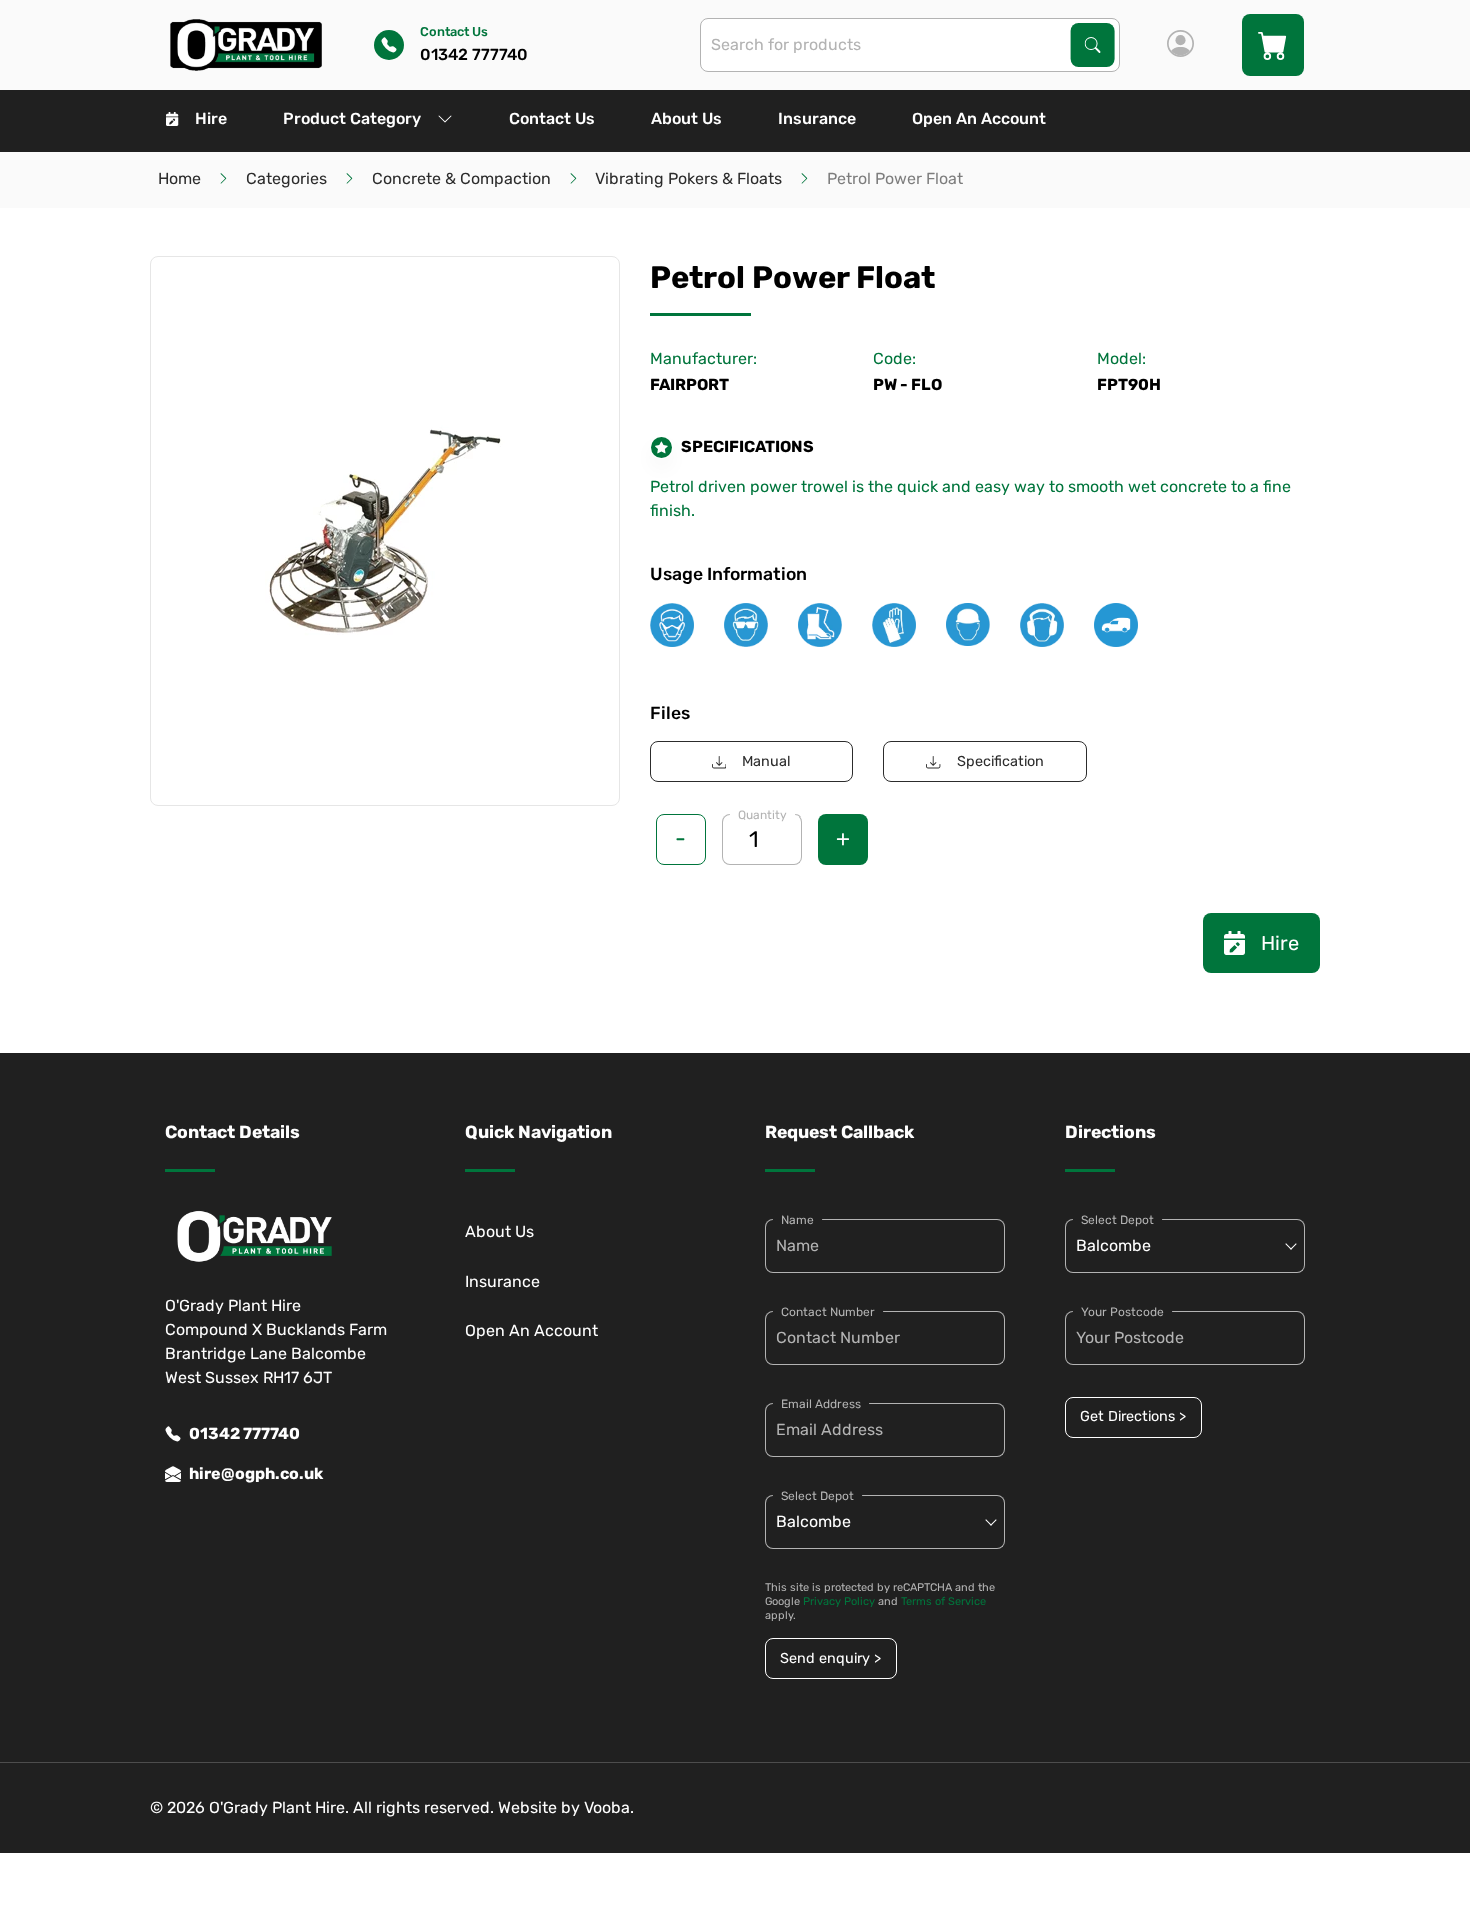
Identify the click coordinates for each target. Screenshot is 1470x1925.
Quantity (762, 815)
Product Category (352, 118)
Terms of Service (943, 1601)
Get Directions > (1133, 1416)
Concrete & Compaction (461, 178)
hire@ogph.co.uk (256, 1473)
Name (797, 1220)
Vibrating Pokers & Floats (688, 178)
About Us (686, 118)
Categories (286, 178)
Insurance (817, 118)
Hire (211, 118)
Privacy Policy (839, 1601)
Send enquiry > (830, 1658)
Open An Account (979, 118)
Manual (766, 761)
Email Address (821, 1404)
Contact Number (828, 1312)
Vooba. (609, 1807)
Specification (1000, 761)
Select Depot (817, 1496)
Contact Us (552, 118)
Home (179, 178)
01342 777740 (244, 1433)
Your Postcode (1122, 1312)
